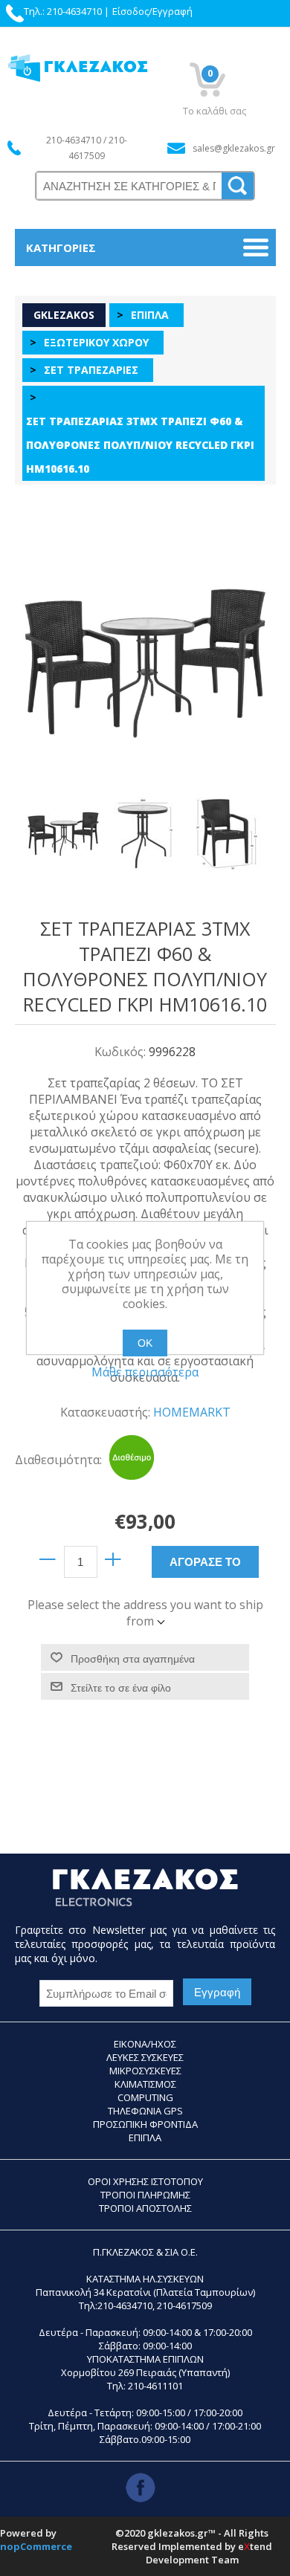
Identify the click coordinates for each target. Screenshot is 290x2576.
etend (255, 2546)
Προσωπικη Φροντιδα (145, 2124)
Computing (145, 2097)
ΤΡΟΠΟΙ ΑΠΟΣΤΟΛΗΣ (145, 2208)
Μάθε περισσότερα (145, 1372)
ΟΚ (145, 1343)
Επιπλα (145, 2138)
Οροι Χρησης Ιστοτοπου (145, 2181)
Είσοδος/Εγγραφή (152, 11)
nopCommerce (36, 2546)
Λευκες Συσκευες (145, 2057)
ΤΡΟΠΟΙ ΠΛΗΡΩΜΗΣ (145, 2195)
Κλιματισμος (145, 2084)
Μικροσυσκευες (145, 2071)
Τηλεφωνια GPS (145, 2111)
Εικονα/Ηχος (145, 2044)
